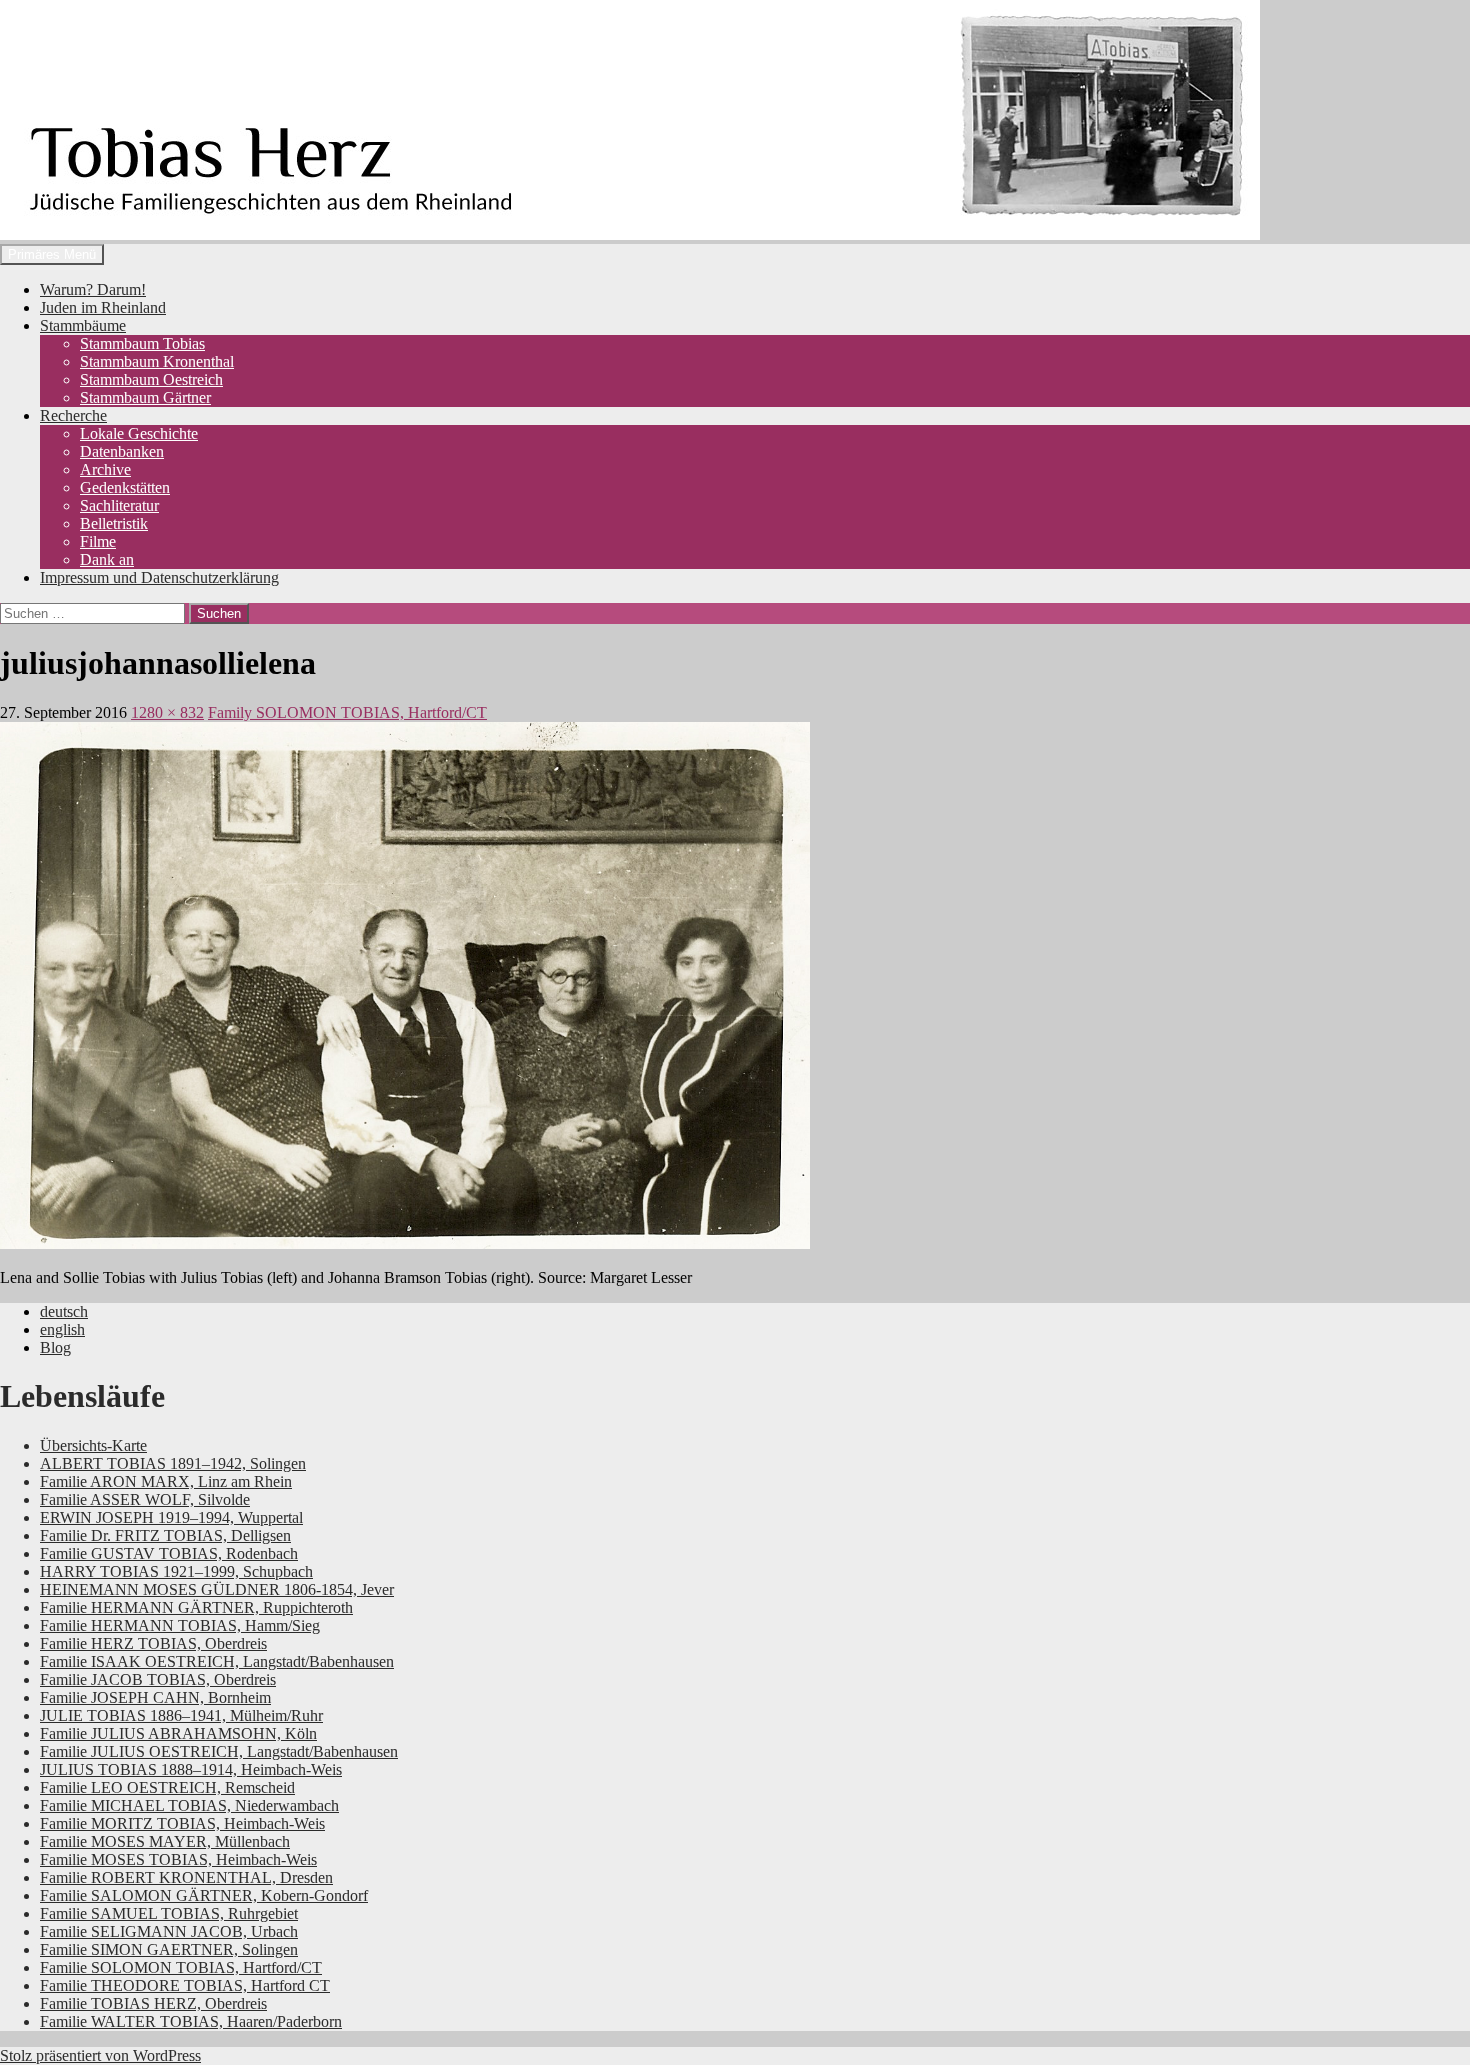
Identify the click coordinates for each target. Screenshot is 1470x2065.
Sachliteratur (119, 505)
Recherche (73, 415)
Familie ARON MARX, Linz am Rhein (166, 1481)
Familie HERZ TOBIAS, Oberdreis (153, 1643)
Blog (55, 1347)
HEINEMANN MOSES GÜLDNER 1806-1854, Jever (217, 1589)
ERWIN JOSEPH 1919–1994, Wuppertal (171, 1517)
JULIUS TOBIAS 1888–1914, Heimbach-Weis (191, 1769)
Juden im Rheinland (103, 307)
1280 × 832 (167, 712)
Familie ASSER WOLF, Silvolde (145, 1499)
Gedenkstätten (125, 487)
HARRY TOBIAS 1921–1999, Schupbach (176, 1571)
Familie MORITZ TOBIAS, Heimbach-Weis (182, 1823)
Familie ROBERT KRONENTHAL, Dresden (186, 1877)
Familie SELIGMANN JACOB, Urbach (169, 1931)
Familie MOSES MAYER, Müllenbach (165, 1841)
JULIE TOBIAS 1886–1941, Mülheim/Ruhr (181, 1715)
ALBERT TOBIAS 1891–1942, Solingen (173, 1463)
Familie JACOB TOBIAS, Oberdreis (158, 1679)
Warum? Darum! (93, 289)
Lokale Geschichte (139, 433)
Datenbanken (122, 451)
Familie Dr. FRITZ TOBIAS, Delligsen (165, 1535)
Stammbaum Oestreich (151, 379)
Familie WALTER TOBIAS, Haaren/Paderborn (191, 2021)
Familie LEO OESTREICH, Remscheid (167, 1787)
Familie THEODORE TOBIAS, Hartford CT (185, 1985)
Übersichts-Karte (93, 1445)
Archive (105, 469)
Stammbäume (83, 325)
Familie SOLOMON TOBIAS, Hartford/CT (181, 1967)
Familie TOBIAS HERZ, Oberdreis (153, 2003)
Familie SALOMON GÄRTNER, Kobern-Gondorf (204, 1895)
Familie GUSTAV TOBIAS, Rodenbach (169, 1553)
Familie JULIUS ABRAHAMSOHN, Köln (178, 1733)
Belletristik (114, 523)
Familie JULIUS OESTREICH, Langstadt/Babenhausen (219, 1751)
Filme (98, 541)
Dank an (107, 559)
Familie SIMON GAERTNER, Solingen (169, 1949)
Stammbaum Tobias (142, 343)
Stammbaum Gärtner (145, 397)
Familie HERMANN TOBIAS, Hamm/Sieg (180, 1625)
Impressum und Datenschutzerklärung (159, 577)
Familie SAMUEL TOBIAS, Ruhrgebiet (169, 1913)
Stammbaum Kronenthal (157, 361)
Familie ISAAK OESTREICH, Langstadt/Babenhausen (217, 1661)
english (62, 1329)
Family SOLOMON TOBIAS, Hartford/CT (347, 712)
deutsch (64, 1311)
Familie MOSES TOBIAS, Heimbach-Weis (178, 1859)
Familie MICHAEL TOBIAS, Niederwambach (189, 1805)
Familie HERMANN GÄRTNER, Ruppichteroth (196, 1607)
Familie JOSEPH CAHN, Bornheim (155, 1697)
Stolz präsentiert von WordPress (100, 2055)
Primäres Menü (52, 254)
